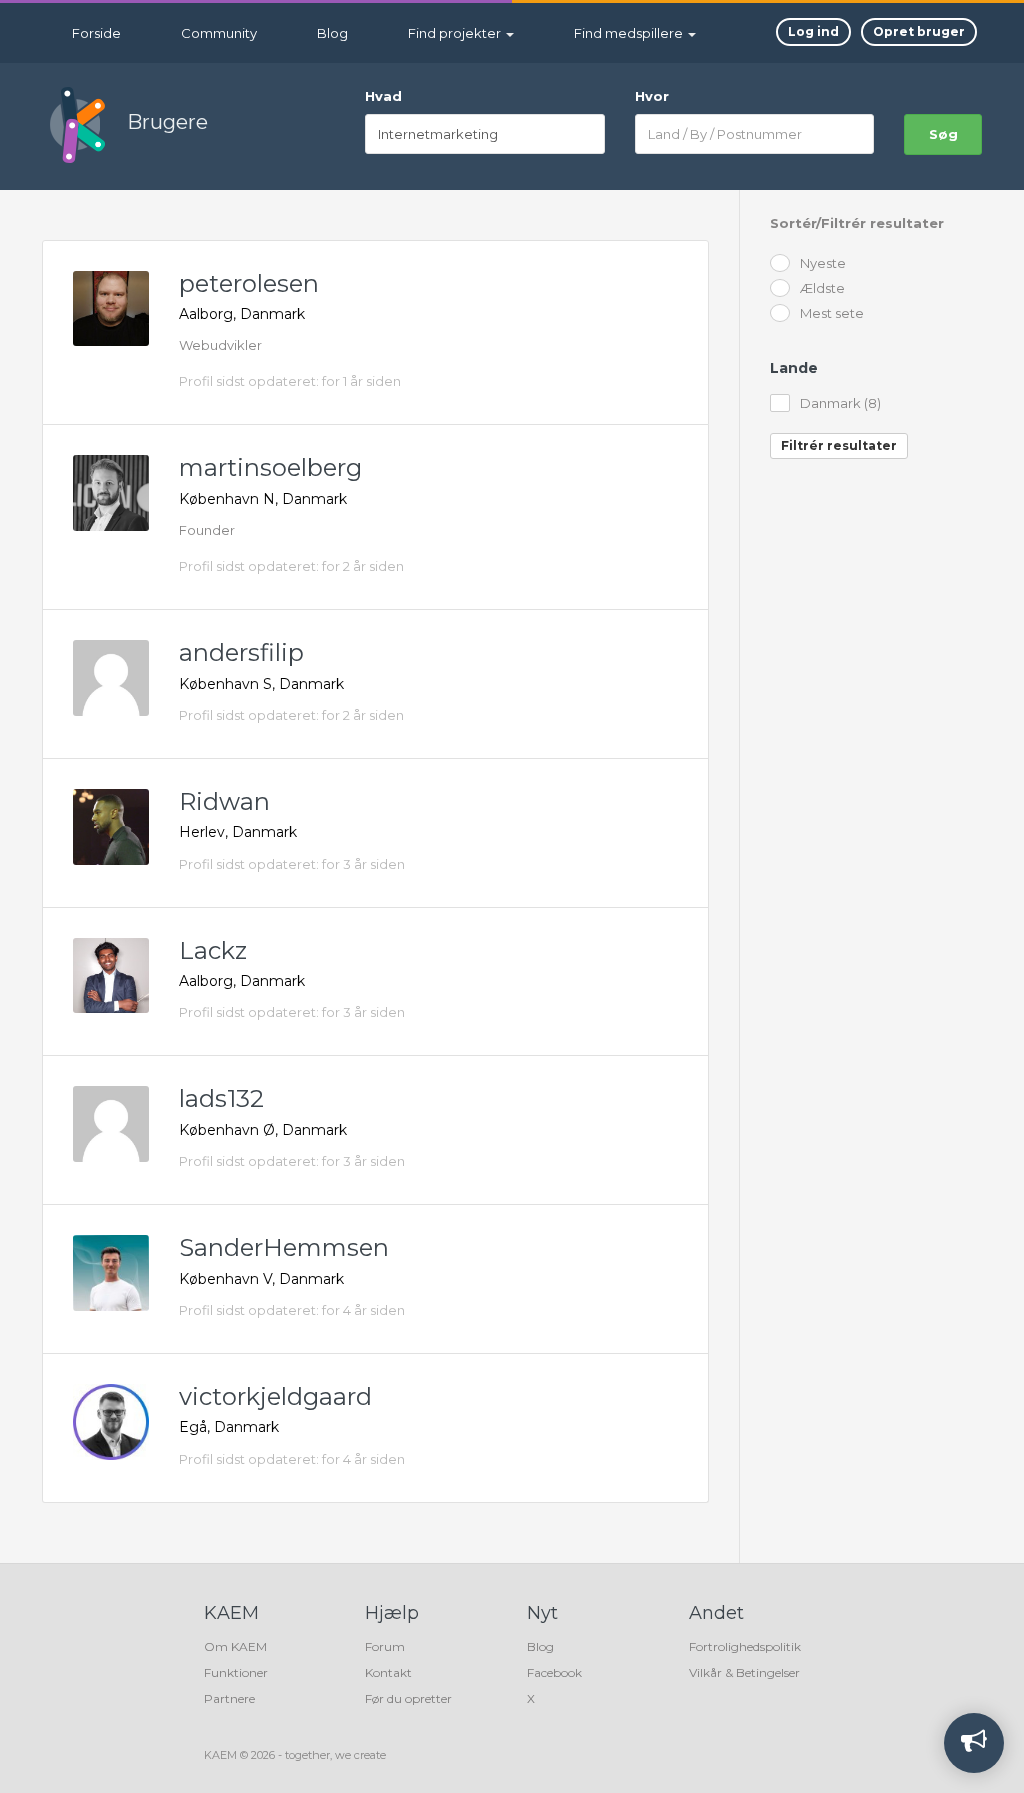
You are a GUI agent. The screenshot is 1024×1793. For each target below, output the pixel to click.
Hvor (652, 96)
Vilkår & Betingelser (744, 1672)
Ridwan (224, 801)
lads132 (221, 1098)
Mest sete (832, 313)
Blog (332, 33)
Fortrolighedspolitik (745, 1646)
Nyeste (823, 263)
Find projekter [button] (456, 33)
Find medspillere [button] (630, 33)
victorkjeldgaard (275, 1396)
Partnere (229, 1698)
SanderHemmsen (284, 1247)
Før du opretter (408, 1698)
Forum (385, 1646)
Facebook (554, 1672)
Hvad (383, 96)
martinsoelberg (270, 467)
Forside (96, 33)
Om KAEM (235, 1646)
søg (943, 134)
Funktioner (236, 1672)
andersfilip (241, 652)
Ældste (822, 288)
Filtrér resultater (839, 445)
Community (219, 33)
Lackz (213, 950)
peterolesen (249, 283)
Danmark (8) (840, 403)
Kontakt (388, 1672)
